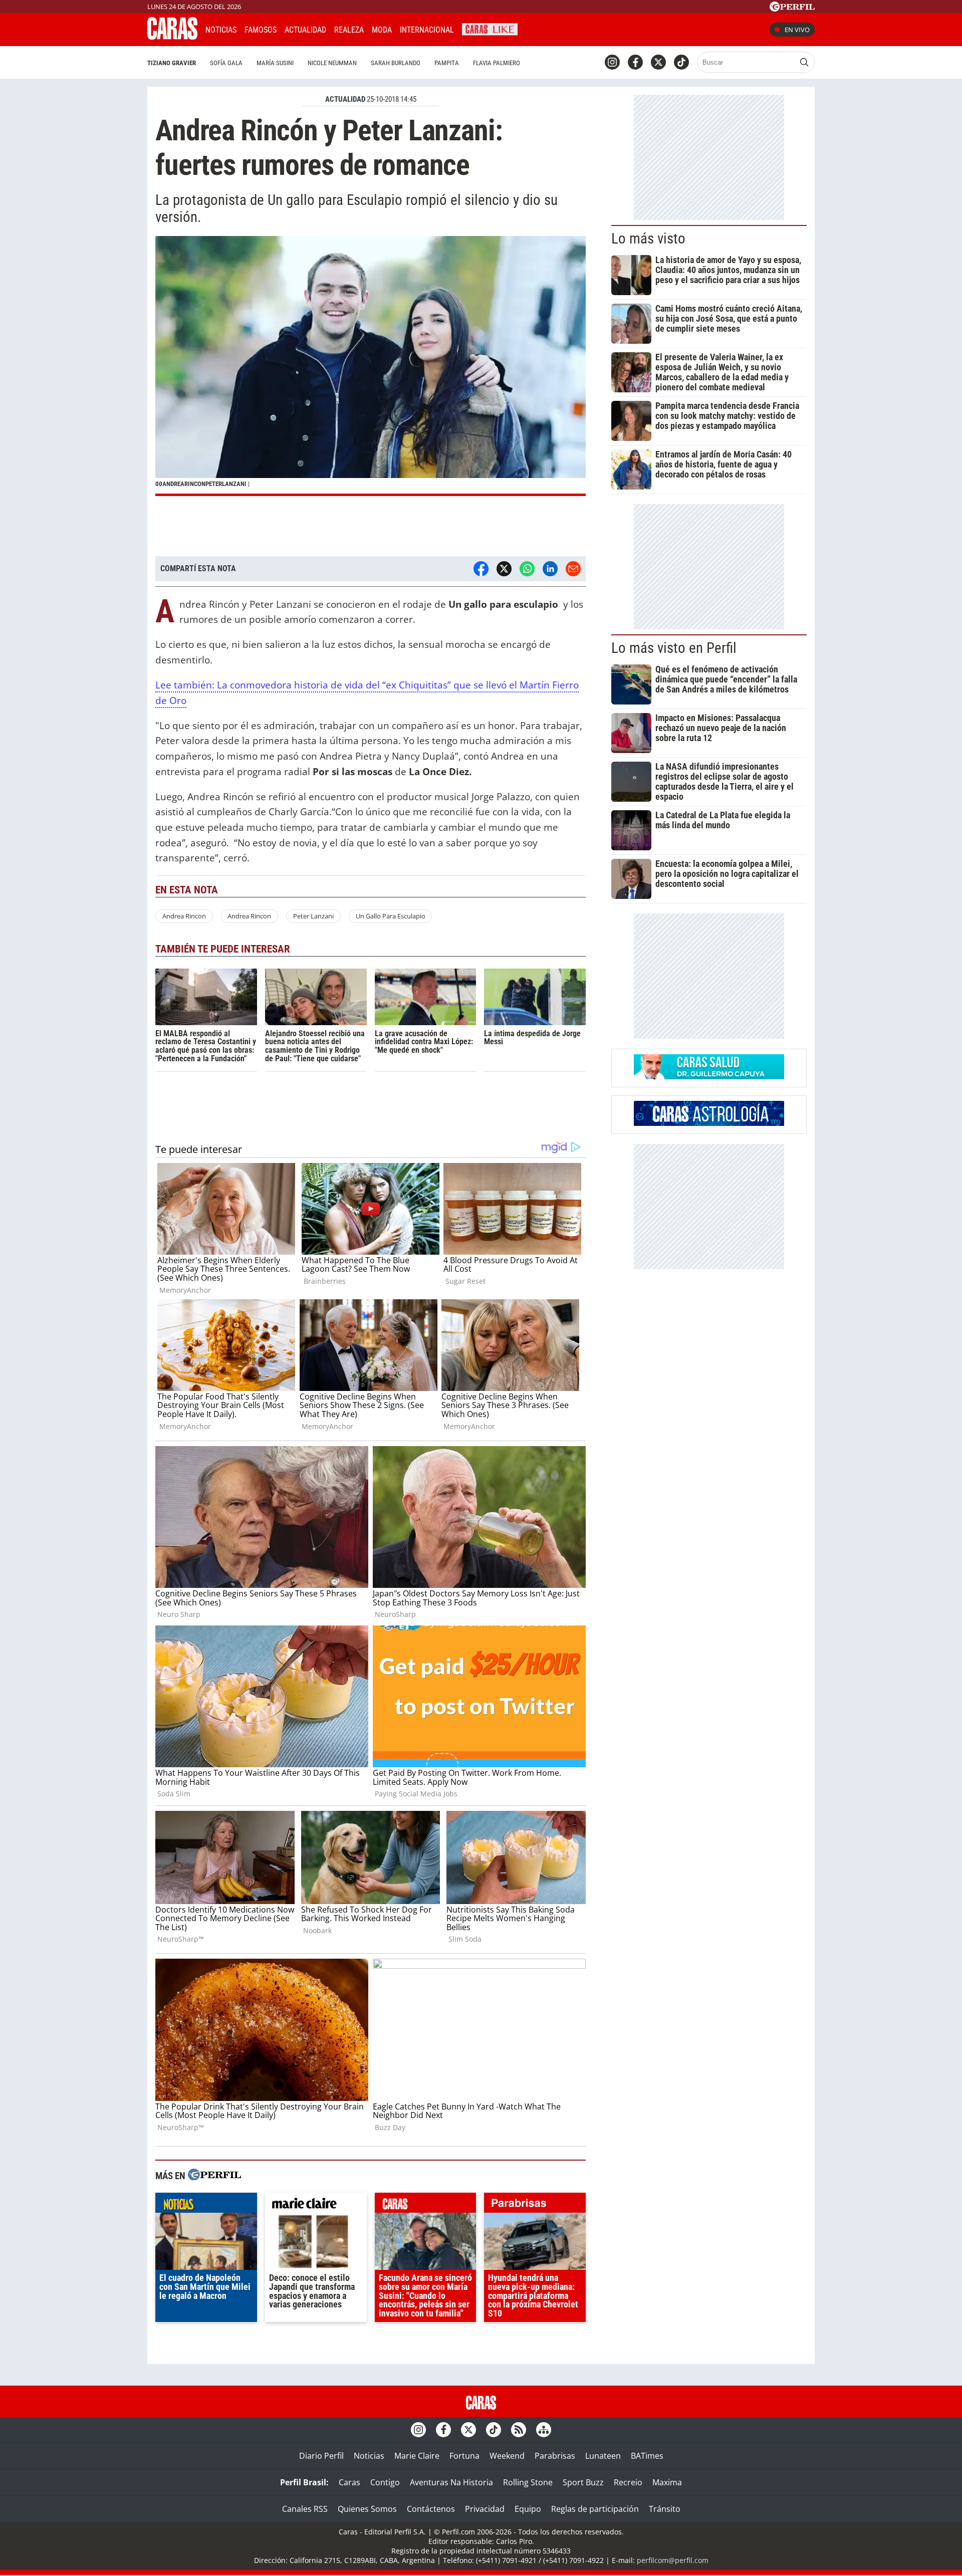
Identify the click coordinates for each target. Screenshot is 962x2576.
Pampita (447, 63)
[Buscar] (804, 62)
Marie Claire (417, 2456)
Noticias (221, 30)
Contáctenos (431, 2509)
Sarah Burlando (396, 63)
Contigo (385, 2482)
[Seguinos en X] (658, 62)
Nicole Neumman (332, 63)
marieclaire (316, 2205)
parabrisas (535, 2205)
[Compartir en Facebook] (481, 569)
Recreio (628, 2482)
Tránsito (665, 2509)
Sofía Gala (226, 63)
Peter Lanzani (313, 916)
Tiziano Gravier (172, 63)
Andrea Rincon (184, 916)
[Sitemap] (544, 2430)
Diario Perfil (321, 2456)
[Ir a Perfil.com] (792, 9)
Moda (382, 30)
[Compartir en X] (504, 569)
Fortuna (464, 2456)
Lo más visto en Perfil (674, 648)
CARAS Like (490, 28)
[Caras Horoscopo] (709, 1123)
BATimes (647, 2456)
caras (426, 2205)
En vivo (797, 30)
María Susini (275, 63)
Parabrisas (555, 2456)
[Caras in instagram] (612, 62)
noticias (206, 2205)
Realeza (349, 30)
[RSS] (519, 2430)
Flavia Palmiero (497, 63)
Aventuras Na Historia (451, 2482)
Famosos (261, 30)
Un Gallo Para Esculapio (391, 916)
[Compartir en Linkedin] (550, 569)
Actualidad (305, 30)
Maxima (667, 2482)
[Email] (573, 569)
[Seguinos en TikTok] (681, 62)
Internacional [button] (427, 30)
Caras (349, 2482)
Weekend (507, 2456)
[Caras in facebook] (635, 62)
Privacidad (485, 2509)
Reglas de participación (595, 2509)
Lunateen (603, 2456)
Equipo (528, 2509)
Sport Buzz (583, 2482)
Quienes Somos (367, 2509)
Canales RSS (305, 2509)
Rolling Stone (528, 2482)
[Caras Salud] (709, 1076)
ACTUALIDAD (345, 99)
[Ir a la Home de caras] (172, 37)
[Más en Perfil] (214, 2176)
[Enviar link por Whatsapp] (527, 569)
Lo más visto (648, 239)
